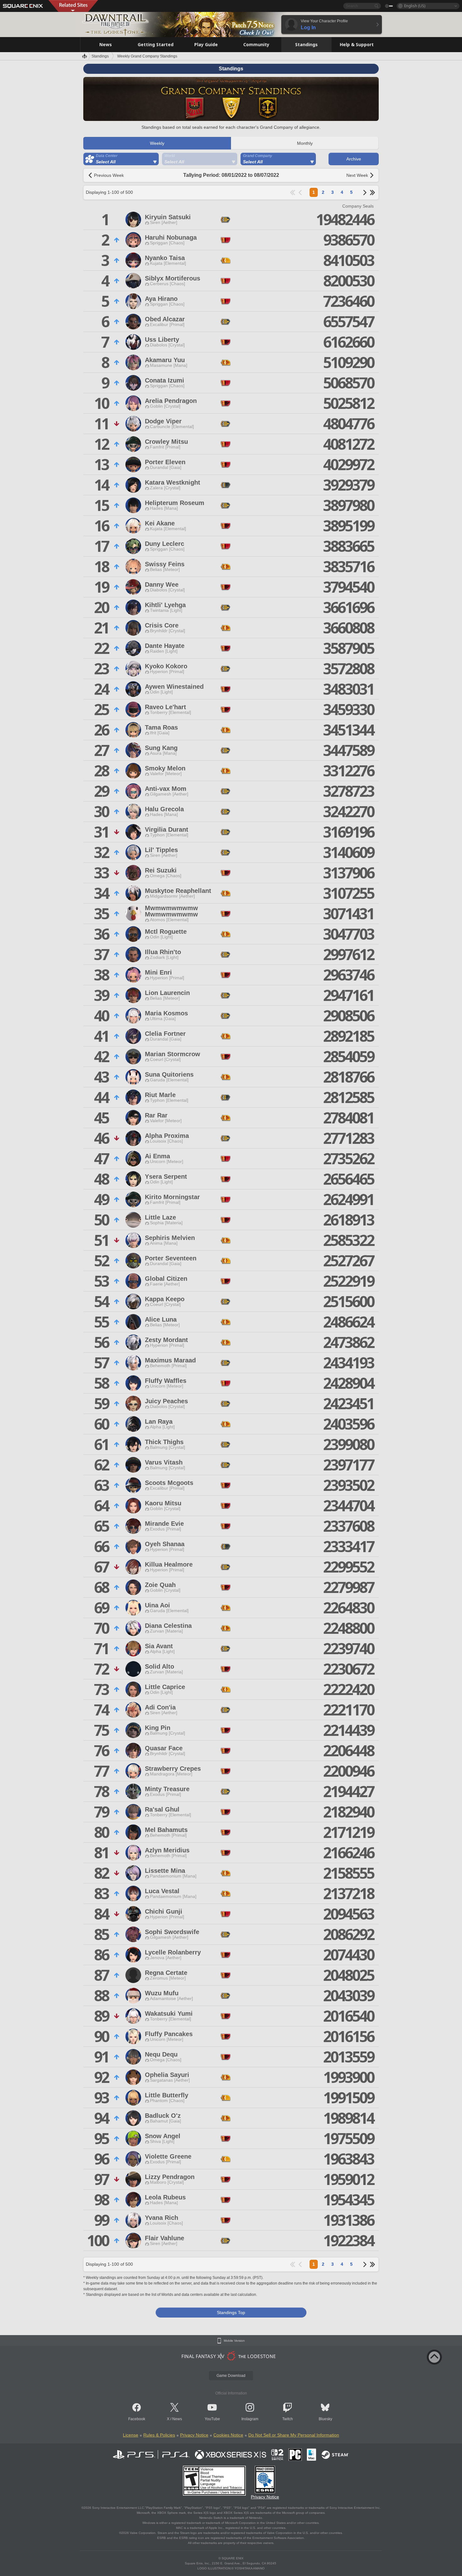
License (131, 2435)
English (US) (415, 6)
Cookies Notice (228, 2435)
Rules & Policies (159, 2435)
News (177, 2419)
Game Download (231, 2376)
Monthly (305, 143)
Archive (354, 159)
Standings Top (231, 2312)
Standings (100, 56)
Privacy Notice (194, 2435)
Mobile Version (234, 2341)
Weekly (157, 143)
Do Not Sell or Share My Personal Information (294, 2435)
